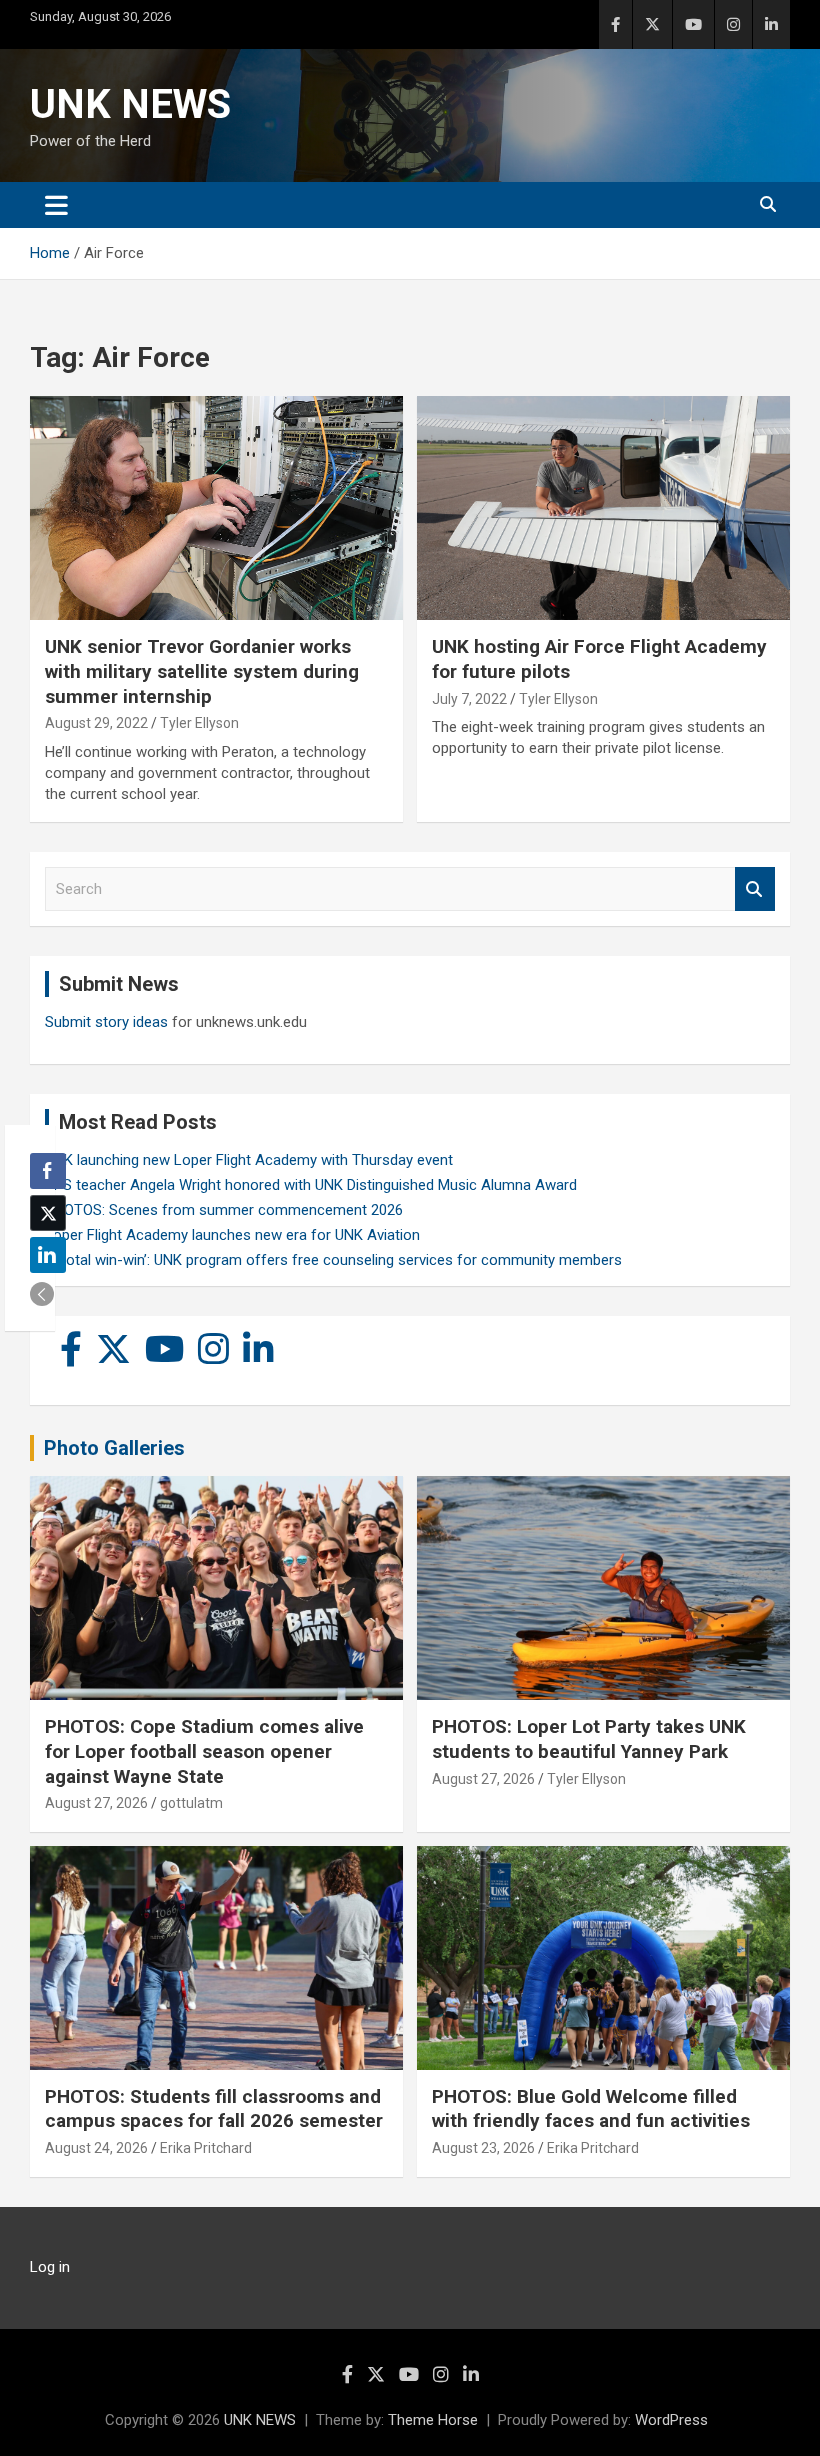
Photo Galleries (114, 1448)
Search (755, 889)
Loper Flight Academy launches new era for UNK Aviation (232, 1235)
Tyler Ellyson (199, 723)
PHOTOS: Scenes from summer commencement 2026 (224, 1210)
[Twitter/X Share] (48, 1213)
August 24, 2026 (96, 2148)
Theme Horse (433, 2420)
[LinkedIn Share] (48, 1255)
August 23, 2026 (483, 2148)
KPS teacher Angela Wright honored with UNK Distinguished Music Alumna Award (311, 1185)
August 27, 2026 (96, 1803)
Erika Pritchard (206, 2148)
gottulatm (191, 1803)
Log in (50, 2267)
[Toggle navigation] (56, 205)
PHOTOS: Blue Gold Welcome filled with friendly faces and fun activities (591, 2109)
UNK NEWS (130, 104)
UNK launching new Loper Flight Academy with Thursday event (249, 1160)
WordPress (671, 2420)
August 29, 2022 (96, 723)
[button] (42, 1294)
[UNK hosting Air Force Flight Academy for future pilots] (603, 508)
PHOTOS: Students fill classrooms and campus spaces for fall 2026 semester (214, 2109)
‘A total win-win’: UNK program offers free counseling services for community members (333, 1260)
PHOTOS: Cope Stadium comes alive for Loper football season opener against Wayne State (204, 1751)
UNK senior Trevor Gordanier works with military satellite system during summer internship (202, 671)
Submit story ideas (106, 1022)
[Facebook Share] (48, 1171)
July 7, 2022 (469, 699)
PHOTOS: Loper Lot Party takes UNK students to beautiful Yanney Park (589, 1739)
